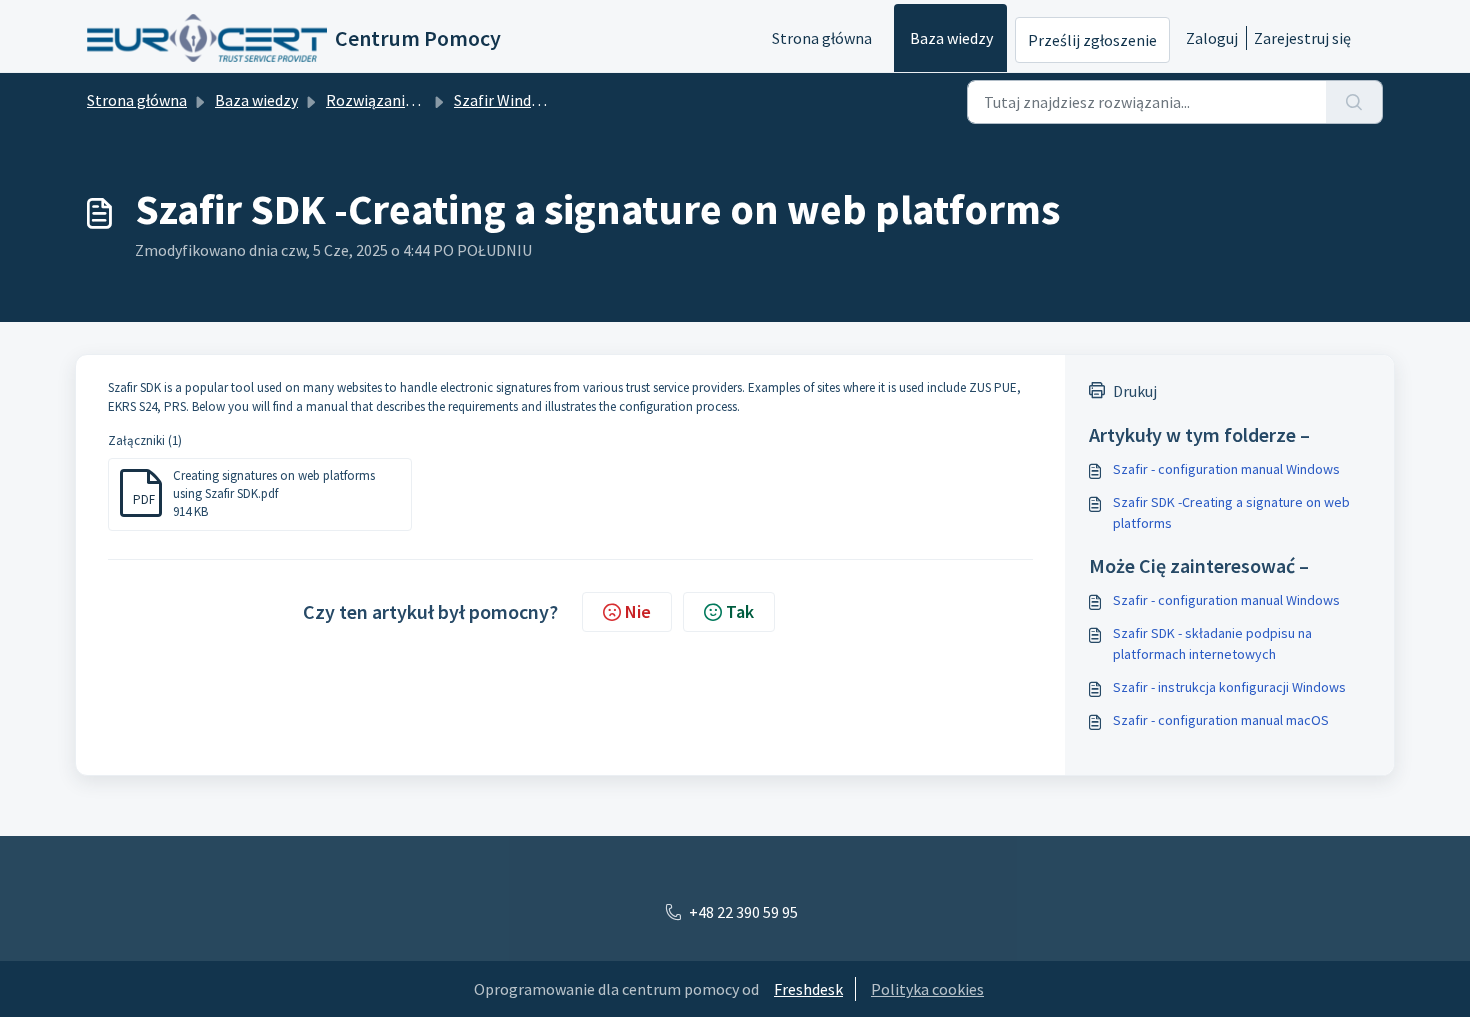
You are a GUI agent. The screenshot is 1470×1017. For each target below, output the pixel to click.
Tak (740, 611)
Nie (638, 611)
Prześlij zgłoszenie (1092, 40)
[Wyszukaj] (1354, 102)
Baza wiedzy (951, 38)
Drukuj (1135, 391)
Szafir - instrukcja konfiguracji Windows (1229, 687)
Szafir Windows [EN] (523, 100)
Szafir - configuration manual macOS (1221, 720)
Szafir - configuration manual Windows (1226, 469)
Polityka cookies (927, 989)
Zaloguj (1212, 38)
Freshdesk (808, 989)
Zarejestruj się (1302, 38)
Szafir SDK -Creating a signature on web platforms (1231, 512)
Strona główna (822, 38)
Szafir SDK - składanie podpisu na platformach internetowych (1212, 643)
